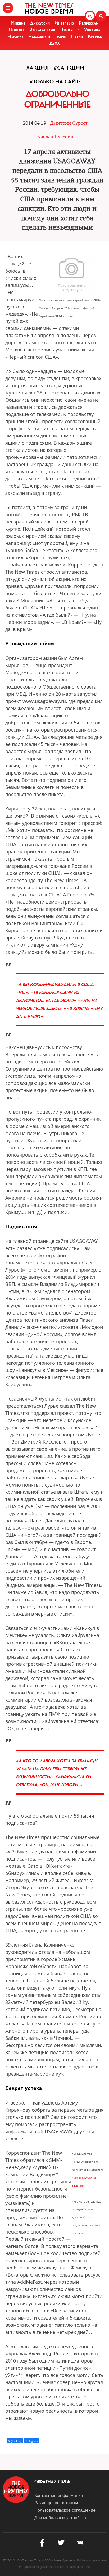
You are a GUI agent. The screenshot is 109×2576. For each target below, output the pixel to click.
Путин (77, 36)
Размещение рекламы (56, 2503)
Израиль (15, 36)
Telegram (32, 2441)
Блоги (67, 30)
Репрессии (89, 23)
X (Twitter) (15, 2441)
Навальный (39, 36)
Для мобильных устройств (60, 2517)
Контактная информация (59, 2495)
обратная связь (52, 2482)
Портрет (17, 30)
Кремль (95, 36)
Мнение (18, 23)
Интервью (64, 23)
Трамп (61, 36)
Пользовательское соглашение (65, 2510)
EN (90, 16)
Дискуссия (40, 23)
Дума (54, 43)
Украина (92, 30)
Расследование (43, 30)
